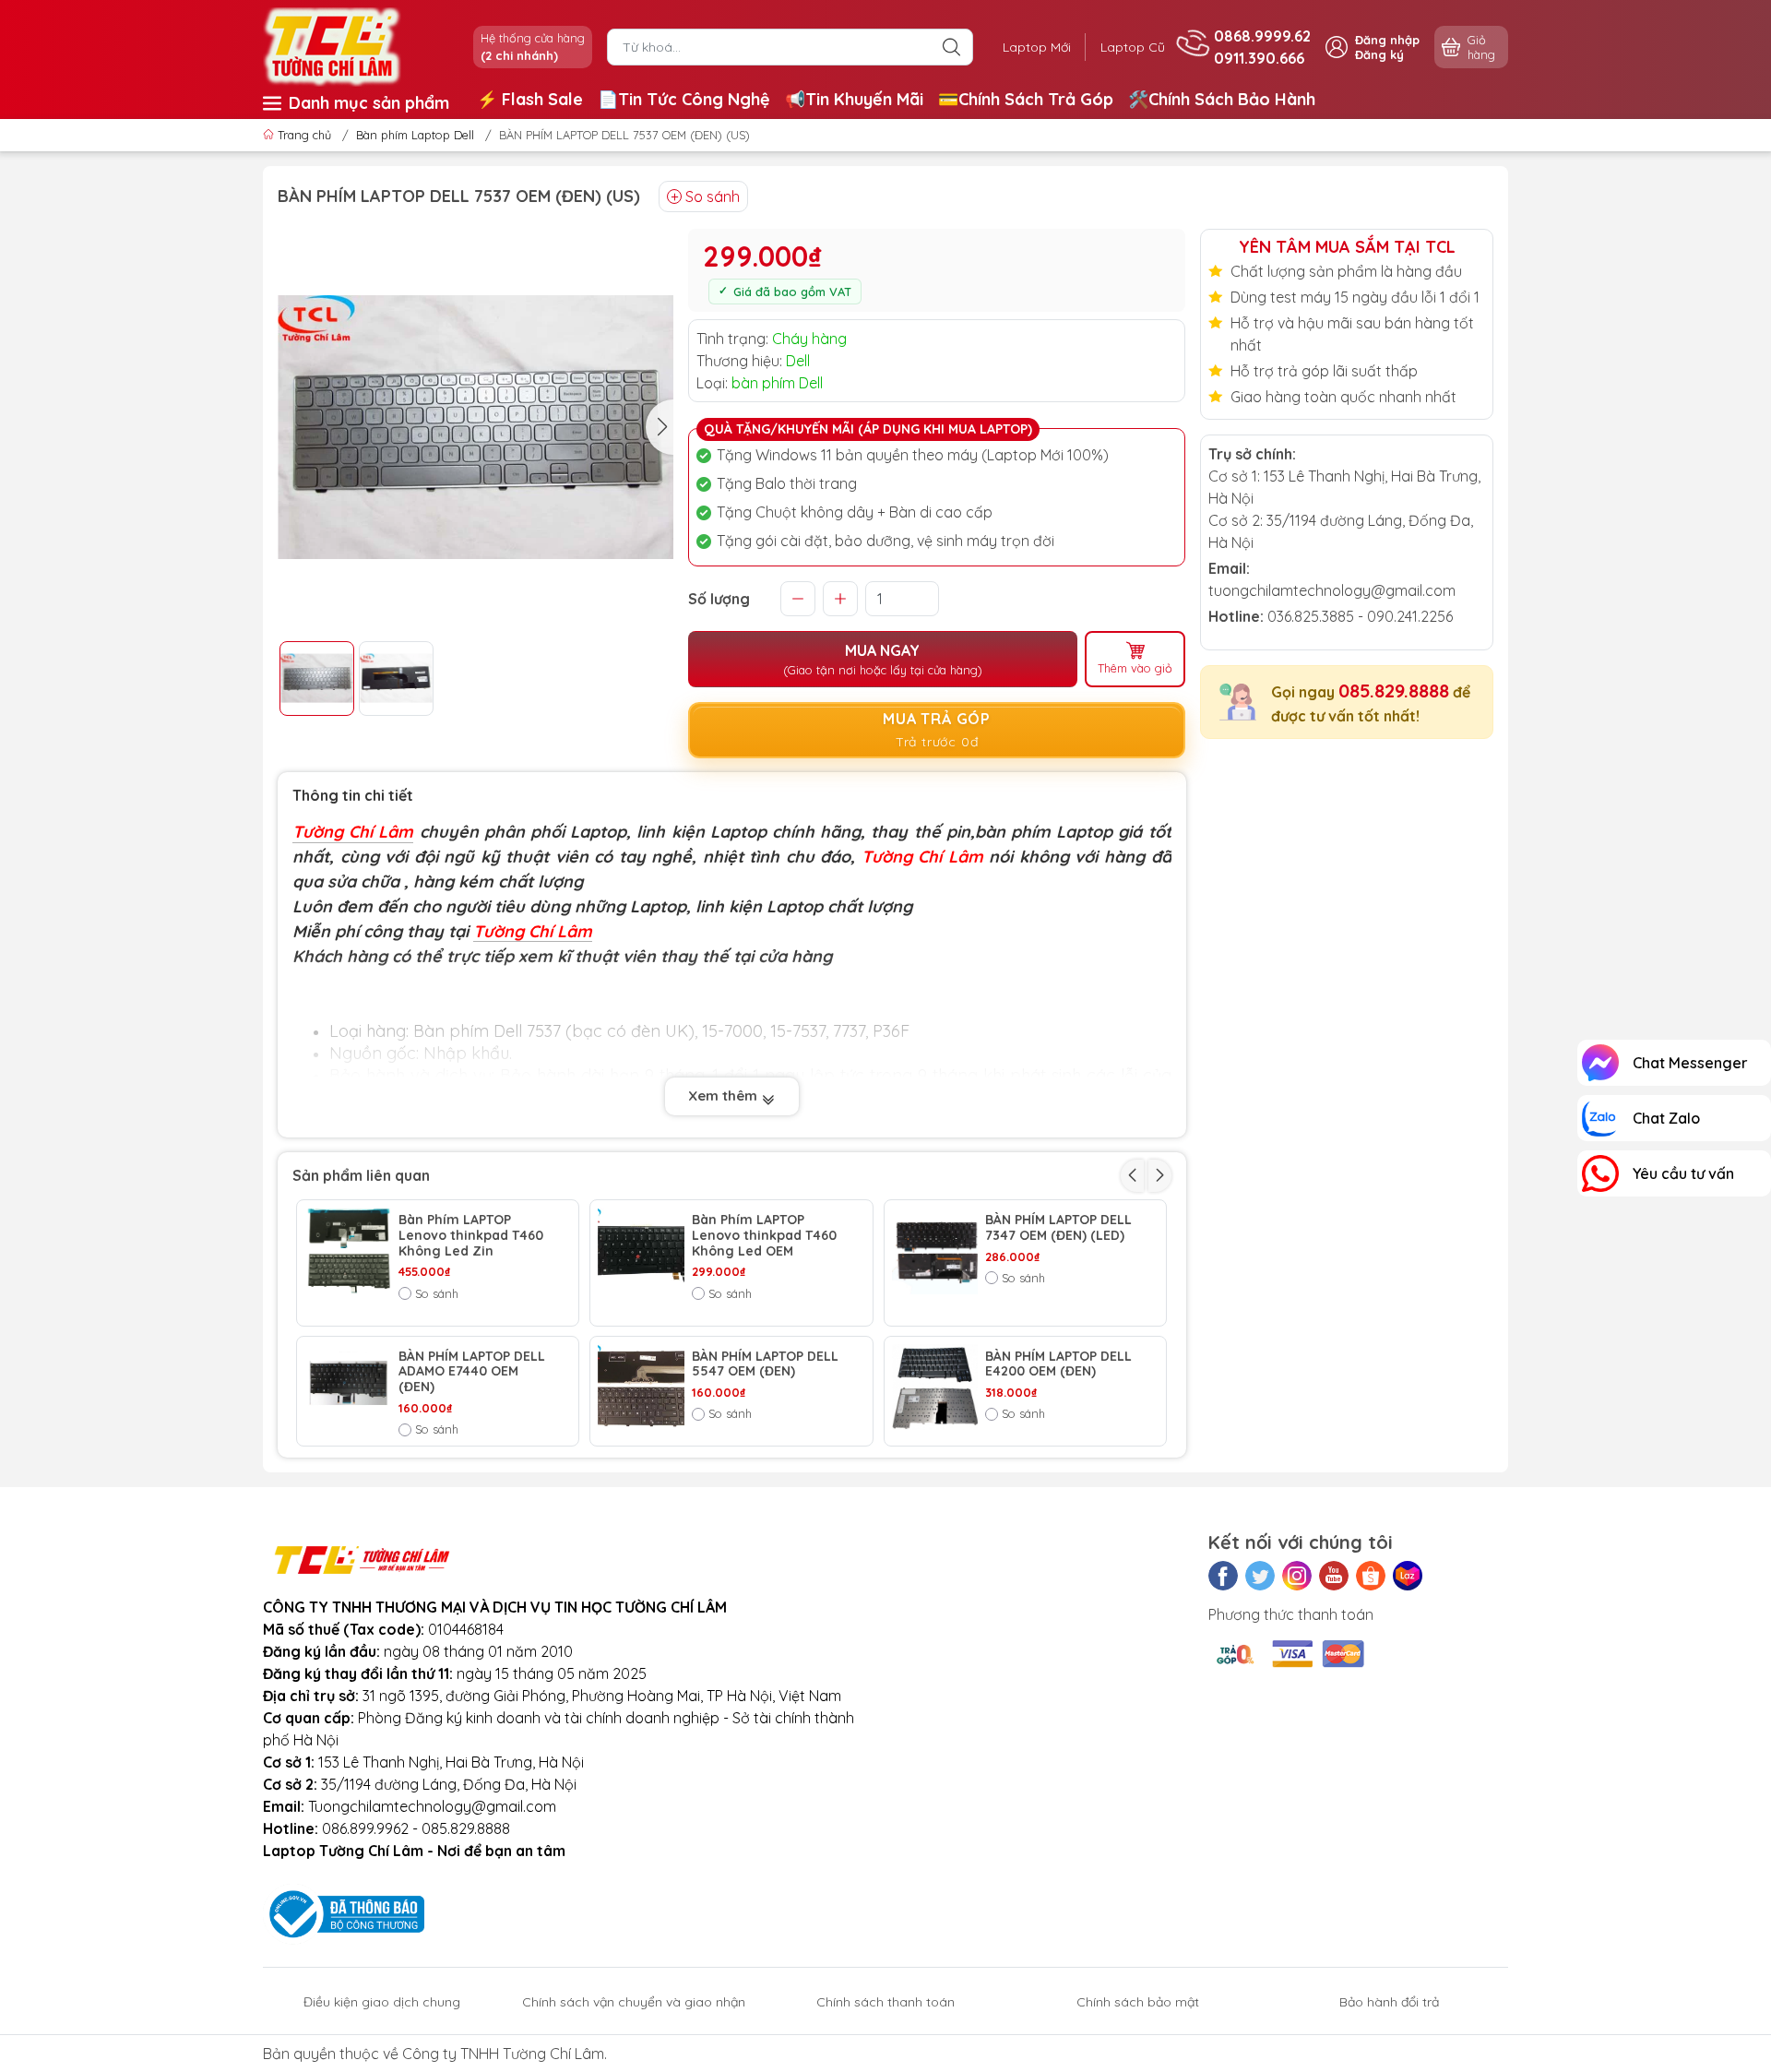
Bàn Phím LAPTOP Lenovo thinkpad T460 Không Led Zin (471, 1235)
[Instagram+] (1297, 1576)
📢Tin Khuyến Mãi (854, 99)
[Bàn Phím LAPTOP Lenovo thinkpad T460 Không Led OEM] (641, 1251)
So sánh (713, 196)
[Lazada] (1408, 1576)
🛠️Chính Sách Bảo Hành (1222, 99)
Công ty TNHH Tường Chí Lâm (503, 2054)
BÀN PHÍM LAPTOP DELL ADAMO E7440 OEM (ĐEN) (472, 1372)
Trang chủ (304, 135)
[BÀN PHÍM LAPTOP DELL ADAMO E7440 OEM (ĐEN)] (348, 1387)
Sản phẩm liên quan (361, 1175)
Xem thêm (725, 1096)
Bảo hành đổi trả (1389, 2002)
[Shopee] (1371, 1576)
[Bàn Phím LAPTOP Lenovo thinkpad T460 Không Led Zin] (348, 1251)
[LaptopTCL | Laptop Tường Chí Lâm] (332, 45)
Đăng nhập (1387, 40)
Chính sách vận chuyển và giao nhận (634, 2002)
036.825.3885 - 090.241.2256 (1360, 616)
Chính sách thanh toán (885, 2002)
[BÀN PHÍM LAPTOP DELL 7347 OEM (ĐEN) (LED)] (935, 1251)
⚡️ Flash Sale (530, 99)
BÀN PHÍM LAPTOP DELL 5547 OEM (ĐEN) (765, 1364)
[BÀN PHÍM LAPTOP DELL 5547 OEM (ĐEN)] (641, 1387)
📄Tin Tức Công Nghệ (684, 99)
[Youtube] (1334, 1576)
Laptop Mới (1037, 47)
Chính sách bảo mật (1138, 2002)
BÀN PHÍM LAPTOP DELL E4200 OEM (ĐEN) (1058, 1364)
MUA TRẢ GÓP (937, 730)
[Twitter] (1260, 1576)
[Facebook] (1223, 1576)
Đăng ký (1379, 54)
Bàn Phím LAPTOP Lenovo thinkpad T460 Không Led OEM (764, 1235)
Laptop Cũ (1133, 47)
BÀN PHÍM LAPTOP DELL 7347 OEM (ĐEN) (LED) (1058, 1228)
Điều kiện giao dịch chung (382, 2002)
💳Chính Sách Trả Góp (1026, 99)
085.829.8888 (1394, 691)
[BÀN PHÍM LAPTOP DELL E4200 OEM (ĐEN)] (935, 1387)
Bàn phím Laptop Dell (415, 135)
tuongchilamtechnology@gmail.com (1332, 590)
